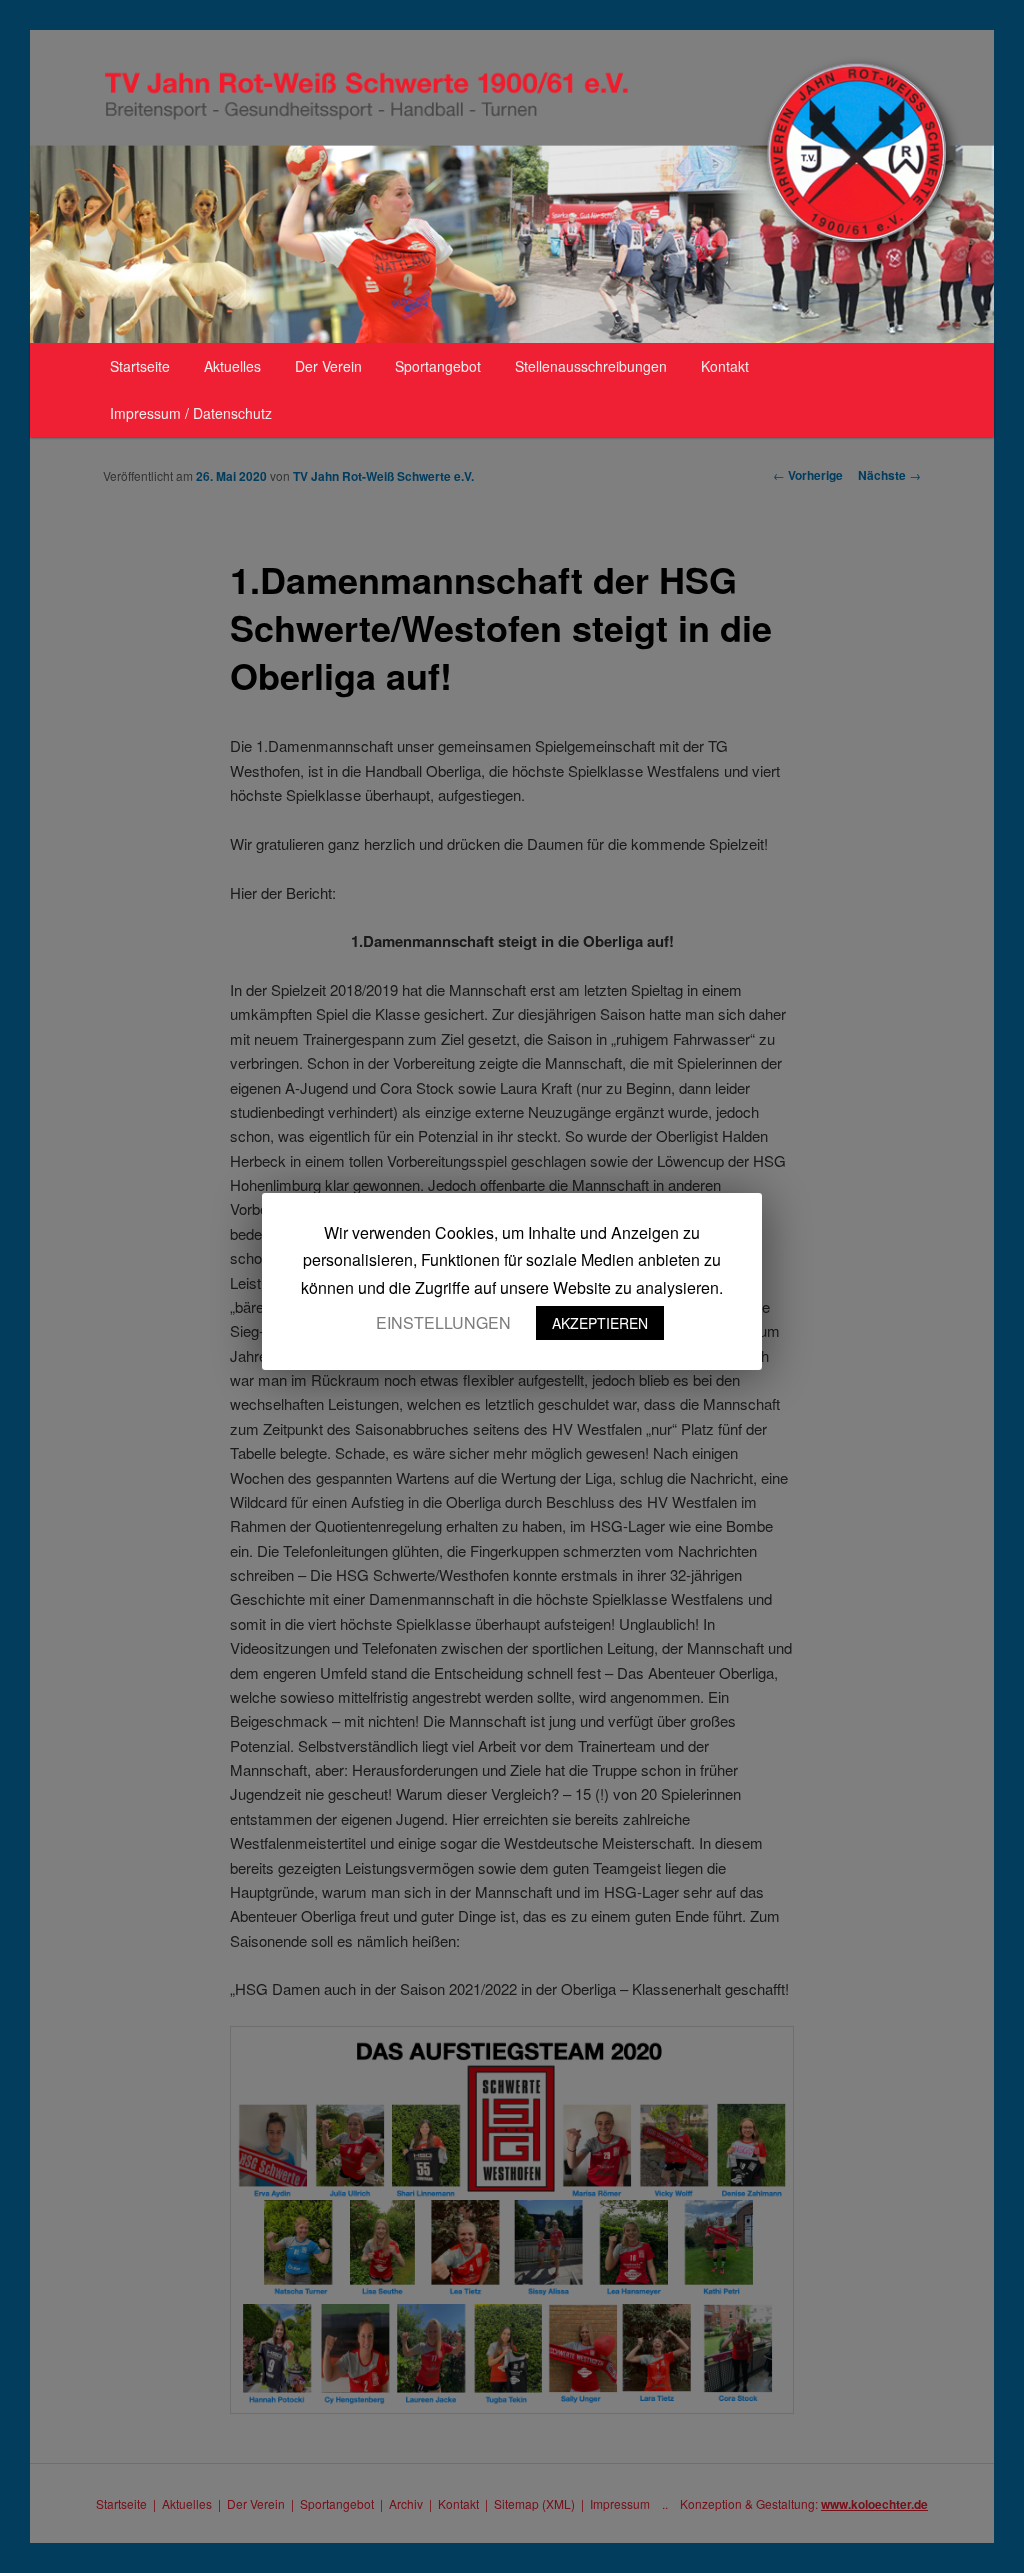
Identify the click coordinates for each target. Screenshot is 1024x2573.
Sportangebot (438, 366)
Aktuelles (232, 366)
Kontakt (725, 366)
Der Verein (328, 366)
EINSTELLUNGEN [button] (443, 1322)
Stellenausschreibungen (591, 366)
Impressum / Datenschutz (191, 413)
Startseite (140, 366)
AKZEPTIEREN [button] (600, 1323)
